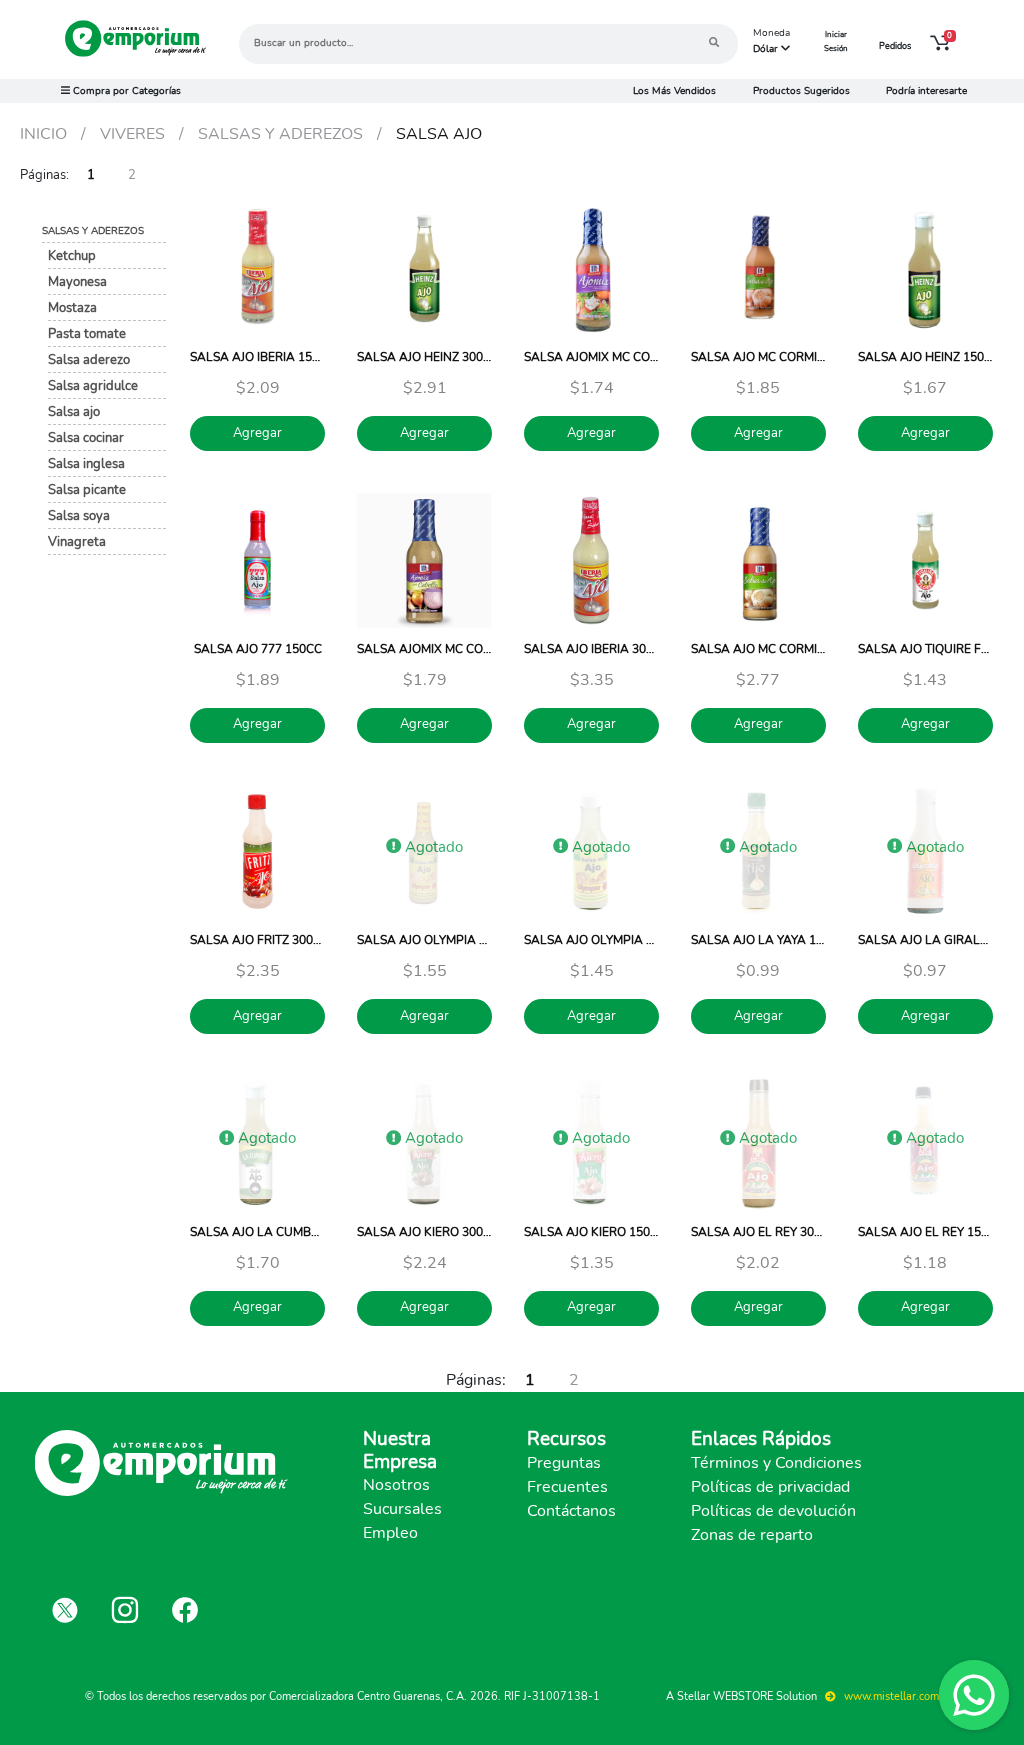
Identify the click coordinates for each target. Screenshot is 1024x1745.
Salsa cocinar (86, 437)
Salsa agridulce (93, 385)
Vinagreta (77, 541)
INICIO (43, 134)
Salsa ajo (74, 411)
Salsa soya (79, 515)
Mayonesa (77, 281)
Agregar (257, 433)
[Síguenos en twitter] (65, 1610)
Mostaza (72, 307)
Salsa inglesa (86, 463)
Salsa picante (87, 489)
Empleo (390, 1533)
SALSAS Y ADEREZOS (93, 231)
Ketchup (72, 255)
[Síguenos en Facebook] (185, 1610)
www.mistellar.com (890, 1696)
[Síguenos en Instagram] (125, 1610)
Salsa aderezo (89, 359)
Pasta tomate (87, 333)
